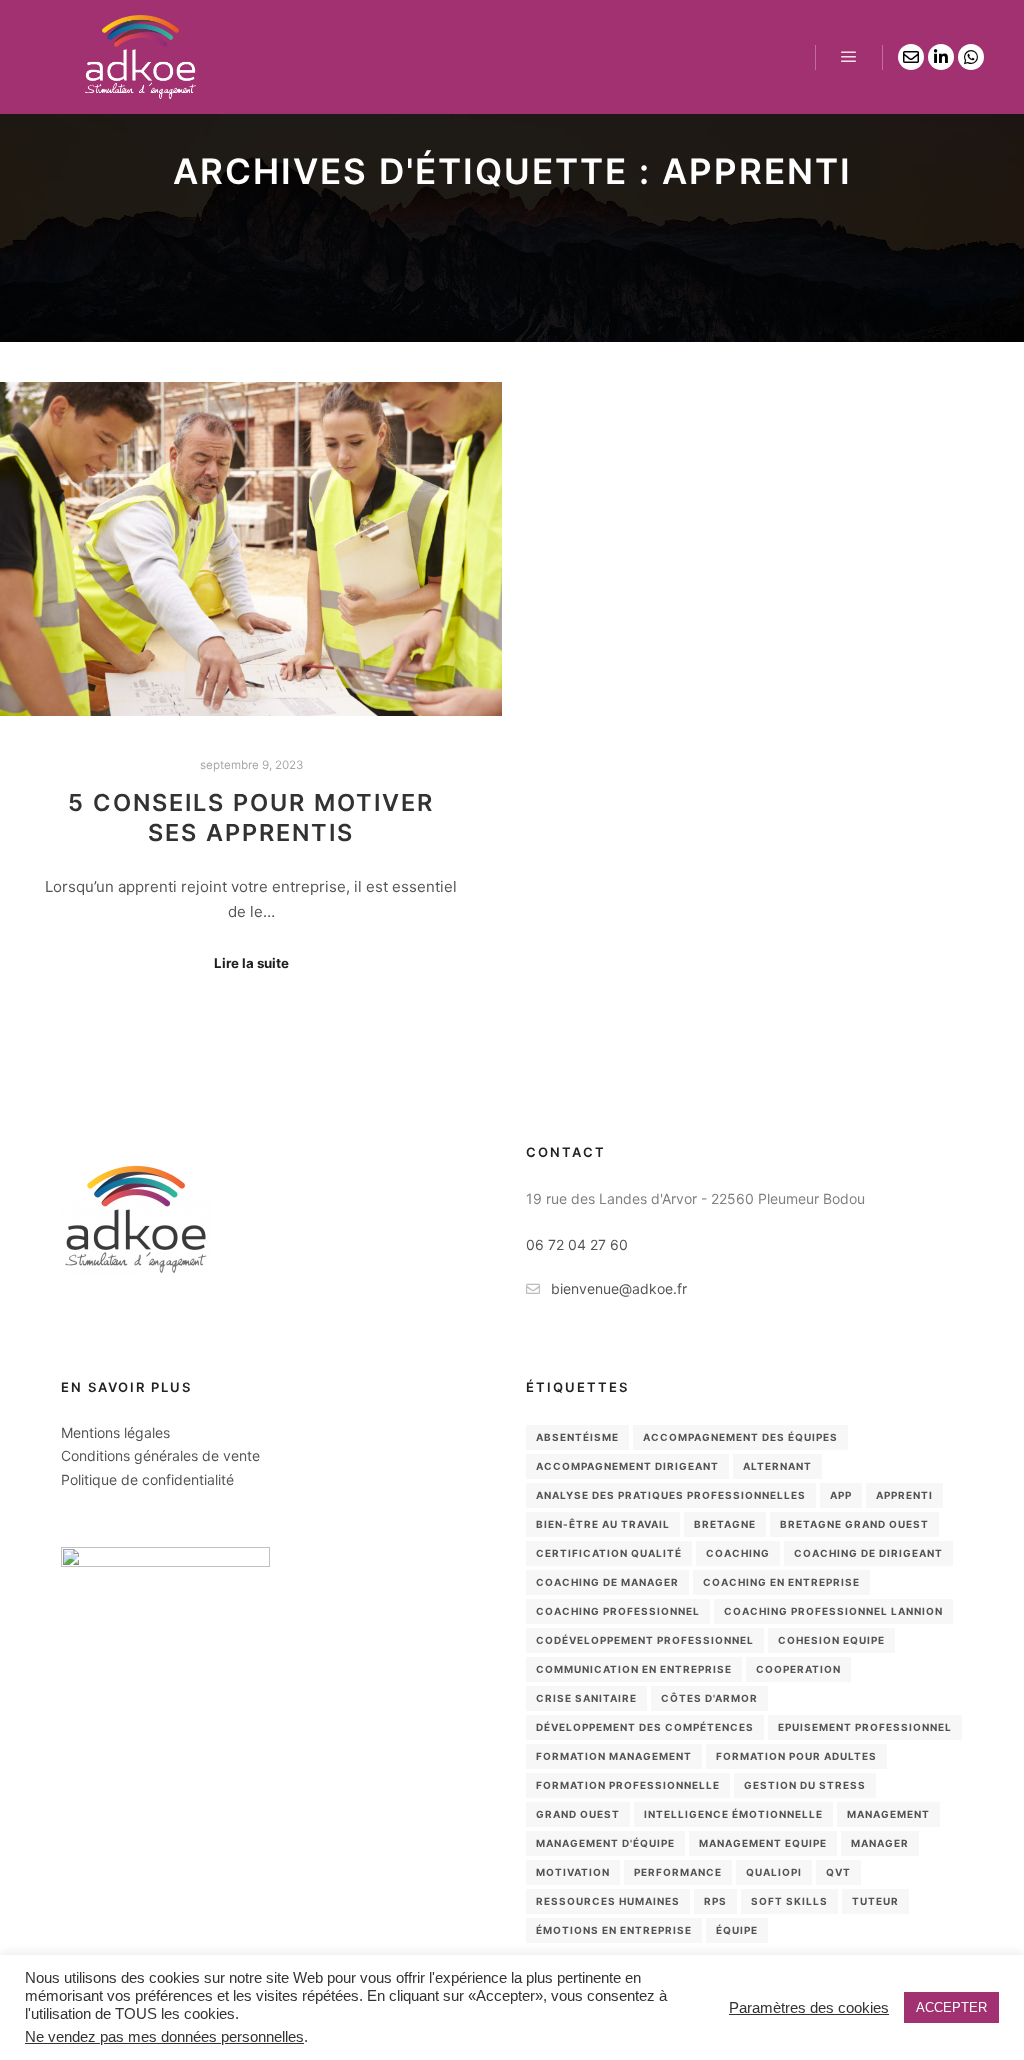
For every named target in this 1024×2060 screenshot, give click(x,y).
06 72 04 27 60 (577, 1244)
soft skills (789, 1901)
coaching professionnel (618, 1611)
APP (841, 1495)
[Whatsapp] (971, 57)
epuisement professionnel (865, 1727)
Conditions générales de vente (160, 1455)
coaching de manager (607, 1582)
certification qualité (609, 1553)
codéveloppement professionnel (645, 1640)
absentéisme (577, 1437)
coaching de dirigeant (868, 1553)
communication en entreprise (634, 1669)
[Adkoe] (140, 57)
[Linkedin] (941, 57)
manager (880, 1843)
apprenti (904, 1495)
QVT (838, 1872)
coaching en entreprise (781, 1582)
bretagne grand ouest (854, 1524)
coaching (738, 1553)
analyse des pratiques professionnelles (671, 1495)
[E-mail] (911, 57)
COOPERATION (798, 1669)
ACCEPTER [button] (951, 2007)
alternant (777, 1466)
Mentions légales (115, 1432)
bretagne (725, 1524)
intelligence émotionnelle (733, 1814)
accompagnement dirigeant (627, 1466)
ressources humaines (608, 1901)
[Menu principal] (849, 57)
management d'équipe (605, 1843)
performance (678, 1872)
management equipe (763, 1843)
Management (888, 1814)
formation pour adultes (796, 1756)
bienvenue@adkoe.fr (619, 1288)
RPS (715, 1901)
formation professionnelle (628, 1785)
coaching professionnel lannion (833, 1611)
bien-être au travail (603, 1524)
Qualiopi (774, 1872)
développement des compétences (645, 1727)
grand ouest (578, 1814)
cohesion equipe (831, 1640)
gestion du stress (805, 1785)
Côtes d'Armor (709, 1698)
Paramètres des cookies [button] (809, 2008)
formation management (614, 1756)
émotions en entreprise (614, 1930)
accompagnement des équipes (740, 1437)
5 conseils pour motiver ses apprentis (251, 818)
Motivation (573, 1872)
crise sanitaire (586, 1698)
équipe (737, 1930)
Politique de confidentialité (147, 1479)
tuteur (875, 1901)
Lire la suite (251, 963)
